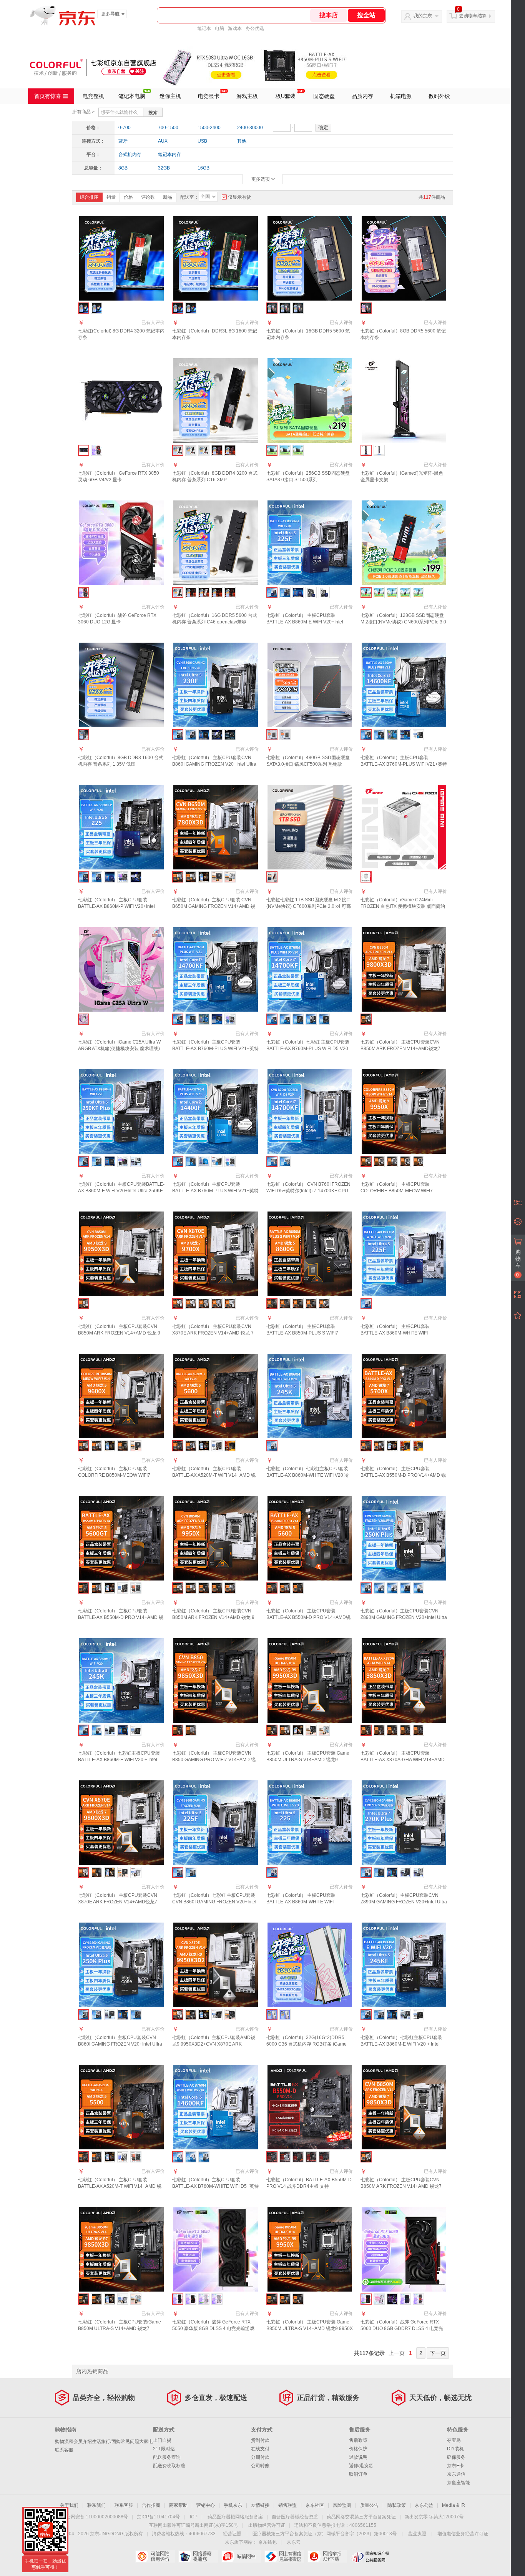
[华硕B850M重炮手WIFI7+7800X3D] (217, 877)
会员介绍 (83, 2441)
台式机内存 (130, 155)
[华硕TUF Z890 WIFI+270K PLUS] (405, 1872)
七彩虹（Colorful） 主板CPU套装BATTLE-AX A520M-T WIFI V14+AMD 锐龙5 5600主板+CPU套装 (214, 1475)
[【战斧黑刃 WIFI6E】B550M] (298, 1588)
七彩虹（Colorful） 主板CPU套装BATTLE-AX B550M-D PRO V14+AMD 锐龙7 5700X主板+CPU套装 (403, 1475)
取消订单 (358, 2474)
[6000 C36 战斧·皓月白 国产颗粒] (204, 592)
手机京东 (233, 2505)
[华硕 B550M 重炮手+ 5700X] (418, 1446)
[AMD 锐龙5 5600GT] (110, 1588)
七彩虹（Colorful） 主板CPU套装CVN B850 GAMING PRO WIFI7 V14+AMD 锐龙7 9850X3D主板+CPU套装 (214, 1760)
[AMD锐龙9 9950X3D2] (204, 2015)
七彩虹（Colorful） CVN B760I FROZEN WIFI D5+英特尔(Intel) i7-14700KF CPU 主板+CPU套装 (308, 1191)
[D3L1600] (191, 308)
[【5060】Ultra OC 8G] (392, 2299)
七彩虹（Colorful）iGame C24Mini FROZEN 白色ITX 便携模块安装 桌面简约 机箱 (403, 906)
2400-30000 (250, 128)
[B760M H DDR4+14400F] (230, 1161)
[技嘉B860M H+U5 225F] (311, 592)
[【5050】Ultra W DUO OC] (217, 2299)
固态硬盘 (324, 96)
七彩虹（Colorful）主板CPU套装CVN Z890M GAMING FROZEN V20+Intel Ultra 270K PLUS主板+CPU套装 (404, 1902)
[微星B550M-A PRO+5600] (217, 1446)
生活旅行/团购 (106, 2441)
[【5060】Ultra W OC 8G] (379, 2299)
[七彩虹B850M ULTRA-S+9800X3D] (97, 1872)
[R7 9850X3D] (418, 1161)
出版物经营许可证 (267, 2525)
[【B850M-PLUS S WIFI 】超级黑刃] (311, 2157)
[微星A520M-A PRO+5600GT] (123, 1588)
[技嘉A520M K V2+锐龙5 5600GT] (136, 1588)
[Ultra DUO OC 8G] (405, 2299)
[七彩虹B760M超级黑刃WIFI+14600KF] (379, 735)
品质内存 (362, 96)
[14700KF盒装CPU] (204, 1019)
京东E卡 (455, 2466)
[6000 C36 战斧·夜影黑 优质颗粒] (191, 592)
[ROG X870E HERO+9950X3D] (311, 1730)
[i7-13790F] (298, 1019)
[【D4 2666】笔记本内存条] (97, 308)
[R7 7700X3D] (191, 1730)
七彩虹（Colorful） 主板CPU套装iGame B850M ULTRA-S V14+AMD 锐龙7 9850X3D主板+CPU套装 (120, 2328)
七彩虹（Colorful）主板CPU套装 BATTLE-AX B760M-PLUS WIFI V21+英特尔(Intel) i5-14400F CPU (215, 1191)
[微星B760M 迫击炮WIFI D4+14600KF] (418, 735)
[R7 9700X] (217, 1588)
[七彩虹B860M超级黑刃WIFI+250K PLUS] (136, 2015)
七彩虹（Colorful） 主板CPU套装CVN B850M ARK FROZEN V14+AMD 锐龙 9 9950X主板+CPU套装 (213, 1617)
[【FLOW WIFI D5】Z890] (379, 1588)
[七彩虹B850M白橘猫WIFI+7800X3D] (191, 877)
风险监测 (342, 2505)
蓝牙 (123, 141)
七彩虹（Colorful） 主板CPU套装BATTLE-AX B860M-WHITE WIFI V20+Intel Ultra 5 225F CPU (395, 1333)
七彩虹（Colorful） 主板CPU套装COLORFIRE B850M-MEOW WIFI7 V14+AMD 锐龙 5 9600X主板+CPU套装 (119, 1475)
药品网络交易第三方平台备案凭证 (361, 2517)
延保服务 (456, 2457)
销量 (111, 197)
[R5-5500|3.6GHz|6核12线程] (110, 2157)
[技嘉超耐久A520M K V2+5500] (136, 2157)
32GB (164, 168)
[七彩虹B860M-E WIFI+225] (97, 877)
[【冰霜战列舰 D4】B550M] (285, 1588)
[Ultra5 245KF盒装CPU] (392, 2015)
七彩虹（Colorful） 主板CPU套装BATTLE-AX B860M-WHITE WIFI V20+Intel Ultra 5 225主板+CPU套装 (304, 1902)
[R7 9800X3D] (379, 1161)
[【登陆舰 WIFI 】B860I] (191, 1872)
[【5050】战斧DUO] (191, 2299)
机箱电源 (401, 96)
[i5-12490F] (324, 1019)
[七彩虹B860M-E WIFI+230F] (191, 735)
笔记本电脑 (132, 96)
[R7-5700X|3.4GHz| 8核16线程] (392, 1446)
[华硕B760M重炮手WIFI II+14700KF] (217, 1019)
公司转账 (260, 2466)
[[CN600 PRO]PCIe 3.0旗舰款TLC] (405, 592)
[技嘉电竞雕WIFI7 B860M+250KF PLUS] (123, 1161)
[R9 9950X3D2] (379, 1730)
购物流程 (64, 2441)
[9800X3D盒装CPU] (110, 1872)
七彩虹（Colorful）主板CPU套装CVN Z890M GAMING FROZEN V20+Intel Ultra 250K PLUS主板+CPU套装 (404, 1617)
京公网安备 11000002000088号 (95, 2517)
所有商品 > (83, 112)
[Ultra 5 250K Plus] (123, 2015)
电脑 (219, 28)
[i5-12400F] (285, 1019)
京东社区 (315, 2505)
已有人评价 (153, 322)
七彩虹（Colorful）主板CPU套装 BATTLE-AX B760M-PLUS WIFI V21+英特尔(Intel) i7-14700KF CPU (215, 1049)
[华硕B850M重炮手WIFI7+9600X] (136, 1446)
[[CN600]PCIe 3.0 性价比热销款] (379, 592)
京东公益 (424, 2505)
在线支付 (260, 2449)
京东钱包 (267, 2542)
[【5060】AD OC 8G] (418, 2299)
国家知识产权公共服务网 (370, 2556)
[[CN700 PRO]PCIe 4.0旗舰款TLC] (392, 592)
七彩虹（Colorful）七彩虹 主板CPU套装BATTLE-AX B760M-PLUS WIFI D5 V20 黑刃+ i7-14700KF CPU (308, 1049)
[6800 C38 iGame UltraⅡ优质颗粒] (285, 2015)
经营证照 (232, 2534)
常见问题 (130, 2441)
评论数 (148, 197)
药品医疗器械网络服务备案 (235, 2517)
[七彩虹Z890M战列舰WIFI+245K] (97, 1730)
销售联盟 (287, 2505)
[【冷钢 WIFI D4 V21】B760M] (204, 2157)
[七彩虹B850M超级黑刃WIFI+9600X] (123, 1446)
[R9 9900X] (418, 1730)
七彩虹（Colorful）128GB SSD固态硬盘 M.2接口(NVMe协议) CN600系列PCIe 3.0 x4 (403, 622)
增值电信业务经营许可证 (463, 2534)
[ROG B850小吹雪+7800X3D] (230, 877)
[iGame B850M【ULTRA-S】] (285, 2299)
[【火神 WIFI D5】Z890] (405, 1588)
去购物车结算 (473, 16)
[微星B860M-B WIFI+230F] (217, 735)
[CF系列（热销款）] (285, 735)
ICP (194, 2517)
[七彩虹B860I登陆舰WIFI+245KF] (379, 2015)
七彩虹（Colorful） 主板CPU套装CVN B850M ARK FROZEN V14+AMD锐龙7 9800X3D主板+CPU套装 (400, 1049)
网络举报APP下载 (327, 2556)
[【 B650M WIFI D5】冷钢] (285, 2157)
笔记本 (204, 28)
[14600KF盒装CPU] (392, 735)
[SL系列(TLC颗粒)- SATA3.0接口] (298, 450)
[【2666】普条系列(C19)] (204, 450)
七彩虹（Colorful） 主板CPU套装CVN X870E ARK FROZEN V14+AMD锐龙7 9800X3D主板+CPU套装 (118, 1902)
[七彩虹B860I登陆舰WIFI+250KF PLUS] (97, 1161)
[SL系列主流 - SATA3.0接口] (285, 450)
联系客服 (64, 2450)
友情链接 (260, 2505)
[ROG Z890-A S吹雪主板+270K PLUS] (418, 1872)
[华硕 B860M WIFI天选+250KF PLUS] (136, 1161)
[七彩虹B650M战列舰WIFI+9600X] (97, 1446)
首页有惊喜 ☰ (51, 96)
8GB (123, 168)
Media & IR (454, 2505)
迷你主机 (170, 96)
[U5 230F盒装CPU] (204, 735)
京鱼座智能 (459, 2483)
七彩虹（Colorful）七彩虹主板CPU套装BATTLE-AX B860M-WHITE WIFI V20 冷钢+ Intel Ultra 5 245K (308, 1475)
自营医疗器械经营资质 (295, 2517)
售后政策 (358, 2440)
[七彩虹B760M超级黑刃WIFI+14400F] (191, 1161)
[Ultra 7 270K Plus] (392, 1872)
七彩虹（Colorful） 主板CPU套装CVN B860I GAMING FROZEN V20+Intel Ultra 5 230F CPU (214, 764)
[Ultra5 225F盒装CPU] (298, 592)
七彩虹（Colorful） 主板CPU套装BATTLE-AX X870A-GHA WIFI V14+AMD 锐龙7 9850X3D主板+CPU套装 (403, 1760)
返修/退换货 (361, 2466)
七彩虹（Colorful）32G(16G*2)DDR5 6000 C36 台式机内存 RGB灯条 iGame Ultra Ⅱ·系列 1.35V (307, 2044)
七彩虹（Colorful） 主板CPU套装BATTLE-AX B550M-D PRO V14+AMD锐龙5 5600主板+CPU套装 (308, 1617)
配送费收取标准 (169, 2466)
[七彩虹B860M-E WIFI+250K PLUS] (97, 2015)
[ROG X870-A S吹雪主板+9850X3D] (136, 2299)
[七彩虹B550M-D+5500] (97, 2157)
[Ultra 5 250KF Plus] (110, 1161)
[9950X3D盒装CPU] (298, 1730)
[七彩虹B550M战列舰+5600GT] (97, 1588)
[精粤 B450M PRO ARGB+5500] (123, 2157)
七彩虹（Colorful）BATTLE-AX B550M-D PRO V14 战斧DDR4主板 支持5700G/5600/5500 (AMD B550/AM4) (309, 2186)
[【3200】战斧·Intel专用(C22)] (230, 450)
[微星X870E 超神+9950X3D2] (217, 2015)
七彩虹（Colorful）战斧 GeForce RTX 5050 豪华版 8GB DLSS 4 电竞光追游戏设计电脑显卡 (213, 2328)
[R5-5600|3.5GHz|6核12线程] (204, 1446)
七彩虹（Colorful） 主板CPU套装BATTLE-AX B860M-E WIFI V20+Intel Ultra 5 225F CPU (305, 622)
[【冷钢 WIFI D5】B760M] (191, 2157)
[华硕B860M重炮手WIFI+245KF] (405, 2015)
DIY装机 (455, 2449)
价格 (128, 197)
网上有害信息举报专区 (284, 2556)
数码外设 (439, 96)
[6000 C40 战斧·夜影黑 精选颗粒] (230, 592)
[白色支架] (379, 450)
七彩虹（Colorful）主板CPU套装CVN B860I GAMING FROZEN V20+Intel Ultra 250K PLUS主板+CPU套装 (120, 2044)
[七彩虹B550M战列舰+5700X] (379, 1446)
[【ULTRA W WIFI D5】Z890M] (418, 1588)
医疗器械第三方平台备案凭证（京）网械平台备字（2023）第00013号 (325, 2534)
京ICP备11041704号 (158, 2517)
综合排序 (89, 197)
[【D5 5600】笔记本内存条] (285, 308)
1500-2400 (209, 128)
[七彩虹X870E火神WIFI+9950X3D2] (191, 2015)
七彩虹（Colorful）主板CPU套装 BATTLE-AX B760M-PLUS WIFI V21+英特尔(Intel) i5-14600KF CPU (404, 764)
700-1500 (168, 128)
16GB (204, 168)
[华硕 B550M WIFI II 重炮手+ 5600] (230, 1446)
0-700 (125, 128)
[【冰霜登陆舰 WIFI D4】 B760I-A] (285, 1161)
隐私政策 (397, 2505)
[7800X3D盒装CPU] (204, 877)
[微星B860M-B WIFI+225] (136, 877)
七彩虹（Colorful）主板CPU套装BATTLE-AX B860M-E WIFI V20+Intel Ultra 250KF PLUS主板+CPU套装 (121, 1191)
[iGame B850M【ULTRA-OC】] (298, 2299)
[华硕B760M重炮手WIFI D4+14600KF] (405, 735)
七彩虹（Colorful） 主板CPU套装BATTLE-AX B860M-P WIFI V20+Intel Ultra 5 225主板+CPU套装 (116, 906)
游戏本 (235, 28)
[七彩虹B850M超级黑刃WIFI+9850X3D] (97, 2299)
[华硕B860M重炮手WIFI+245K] (110, 1730)
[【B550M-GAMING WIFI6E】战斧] (298, 2157)
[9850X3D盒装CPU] (110, 2299)
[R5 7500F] (392, 1161)
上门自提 (162, 2440)
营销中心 (206, 2505)
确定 (323, 127)
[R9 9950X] (191, 1304)
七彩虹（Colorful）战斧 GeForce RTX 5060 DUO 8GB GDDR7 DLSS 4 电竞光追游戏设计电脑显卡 (402, 2328)
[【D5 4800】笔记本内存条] (298, 308)
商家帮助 (178, 2505)
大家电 (146, 2441)
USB (202, 141)
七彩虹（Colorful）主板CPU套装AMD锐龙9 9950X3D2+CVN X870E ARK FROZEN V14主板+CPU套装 (214, 2044)
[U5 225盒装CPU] (110, 877)
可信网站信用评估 (155, 2556)
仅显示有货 (239, 197)
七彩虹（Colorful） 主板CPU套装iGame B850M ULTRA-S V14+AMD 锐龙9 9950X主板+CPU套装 (310, 2328)
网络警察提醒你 (198, 2556)
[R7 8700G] (285, 1304)
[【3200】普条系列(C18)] (191, 450)
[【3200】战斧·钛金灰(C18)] (217, 450)
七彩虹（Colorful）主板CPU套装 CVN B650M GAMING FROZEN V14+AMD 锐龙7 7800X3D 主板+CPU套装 (214, 906)
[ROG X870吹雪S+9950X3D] (324, 1730)
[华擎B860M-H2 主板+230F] (230, 735)
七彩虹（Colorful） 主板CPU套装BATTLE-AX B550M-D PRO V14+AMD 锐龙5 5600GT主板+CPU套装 (121, 1617)
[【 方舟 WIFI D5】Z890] (392, 1588)
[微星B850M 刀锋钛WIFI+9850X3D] (123, 2299)
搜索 (153, 113)
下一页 (438, 2353)
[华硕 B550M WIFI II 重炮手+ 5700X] (405, 1446)
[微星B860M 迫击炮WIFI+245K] (136, 1730)
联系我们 (96, 2505)
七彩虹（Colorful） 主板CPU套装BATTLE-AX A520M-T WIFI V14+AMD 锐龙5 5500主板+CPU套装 (120, 2186)
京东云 (294, 2542)
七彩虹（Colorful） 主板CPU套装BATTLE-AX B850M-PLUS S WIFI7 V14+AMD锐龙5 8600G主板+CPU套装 (306, 1333)
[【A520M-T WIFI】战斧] (324, 2157)
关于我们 (69, 2505)
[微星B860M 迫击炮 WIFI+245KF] (418, 2015)
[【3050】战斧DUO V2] (97, 450)
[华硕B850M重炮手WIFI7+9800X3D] (123, 1872)
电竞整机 (93, 96)
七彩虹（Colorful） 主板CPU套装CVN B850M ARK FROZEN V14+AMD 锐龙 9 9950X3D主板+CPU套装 (119, 1333)
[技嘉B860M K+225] (123, 877)
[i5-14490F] (311, 1019)
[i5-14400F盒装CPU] (204, 1161)
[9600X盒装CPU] (110, 1446)
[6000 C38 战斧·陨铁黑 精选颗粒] (217, 592)
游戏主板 (247, 96)
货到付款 (260, 2440)
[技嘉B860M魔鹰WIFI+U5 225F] (324, 592)
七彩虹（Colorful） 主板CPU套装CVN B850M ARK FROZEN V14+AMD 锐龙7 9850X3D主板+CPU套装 (401, 2186)
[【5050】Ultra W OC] (204, 2299)
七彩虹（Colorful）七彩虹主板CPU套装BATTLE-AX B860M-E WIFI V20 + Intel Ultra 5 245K (119, 1760)
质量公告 (369, 2505)
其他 (242, 141)
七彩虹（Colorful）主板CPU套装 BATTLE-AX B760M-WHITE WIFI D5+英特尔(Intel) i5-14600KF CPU (215, 2186)
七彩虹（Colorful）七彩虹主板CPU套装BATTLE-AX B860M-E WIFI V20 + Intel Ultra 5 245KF (401, 2044)
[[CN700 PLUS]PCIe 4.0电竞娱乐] (418, 592)
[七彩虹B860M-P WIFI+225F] (285, 592)
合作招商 (151, 2505)
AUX (163, 141)
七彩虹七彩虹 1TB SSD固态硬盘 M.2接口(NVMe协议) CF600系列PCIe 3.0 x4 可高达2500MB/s (309, 906)
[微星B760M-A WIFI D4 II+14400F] (217, 1161)
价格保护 (358, 2449)
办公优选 (255, 28)
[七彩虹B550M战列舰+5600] (191, 1446)
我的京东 (423, 16)
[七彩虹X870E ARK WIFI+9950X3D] (285, 1730)
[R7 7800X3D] (230, 1588)
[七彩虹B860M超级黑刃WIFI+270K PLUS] (379, 1872)
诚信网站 (241, 2556)
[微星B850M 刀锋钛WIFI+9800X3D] (136, 1872)
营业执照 (417, 2534)
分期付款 (260, 2457)
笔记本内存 (169, 155)
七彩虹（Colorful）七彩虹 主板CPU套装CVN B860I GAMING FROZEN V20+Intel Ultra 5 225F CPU (214, 1902)
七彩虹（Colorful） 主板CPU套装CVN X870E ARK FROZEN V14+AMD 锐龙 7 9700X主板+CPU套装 (213, 1333)
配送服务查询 (167, 2457)
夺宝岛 (454, 2440)
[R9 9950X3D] (405, 1161)
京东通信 (456, 2474)
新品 (168, 197)
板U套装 (286, 96)
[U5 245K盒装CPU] (123, 1730)
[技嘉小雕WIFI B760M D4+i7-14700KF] (230, 1019)
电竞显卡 (209, 96)
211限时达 (164, 2449)
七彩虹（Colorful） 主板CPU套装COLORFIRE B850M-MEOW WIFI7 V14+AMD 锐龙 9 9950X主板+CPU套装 (401, 1191)
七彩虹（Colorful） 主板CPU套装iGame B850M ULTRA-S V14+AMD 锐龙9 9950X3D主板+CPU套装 (308, 1760)
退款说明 (358, 2457)
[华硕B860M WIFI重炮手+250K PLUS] (110, 2015)
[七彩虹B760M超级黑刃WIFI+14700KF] (191, 1019)
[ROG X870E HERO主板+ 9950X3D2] (230, 2015)
